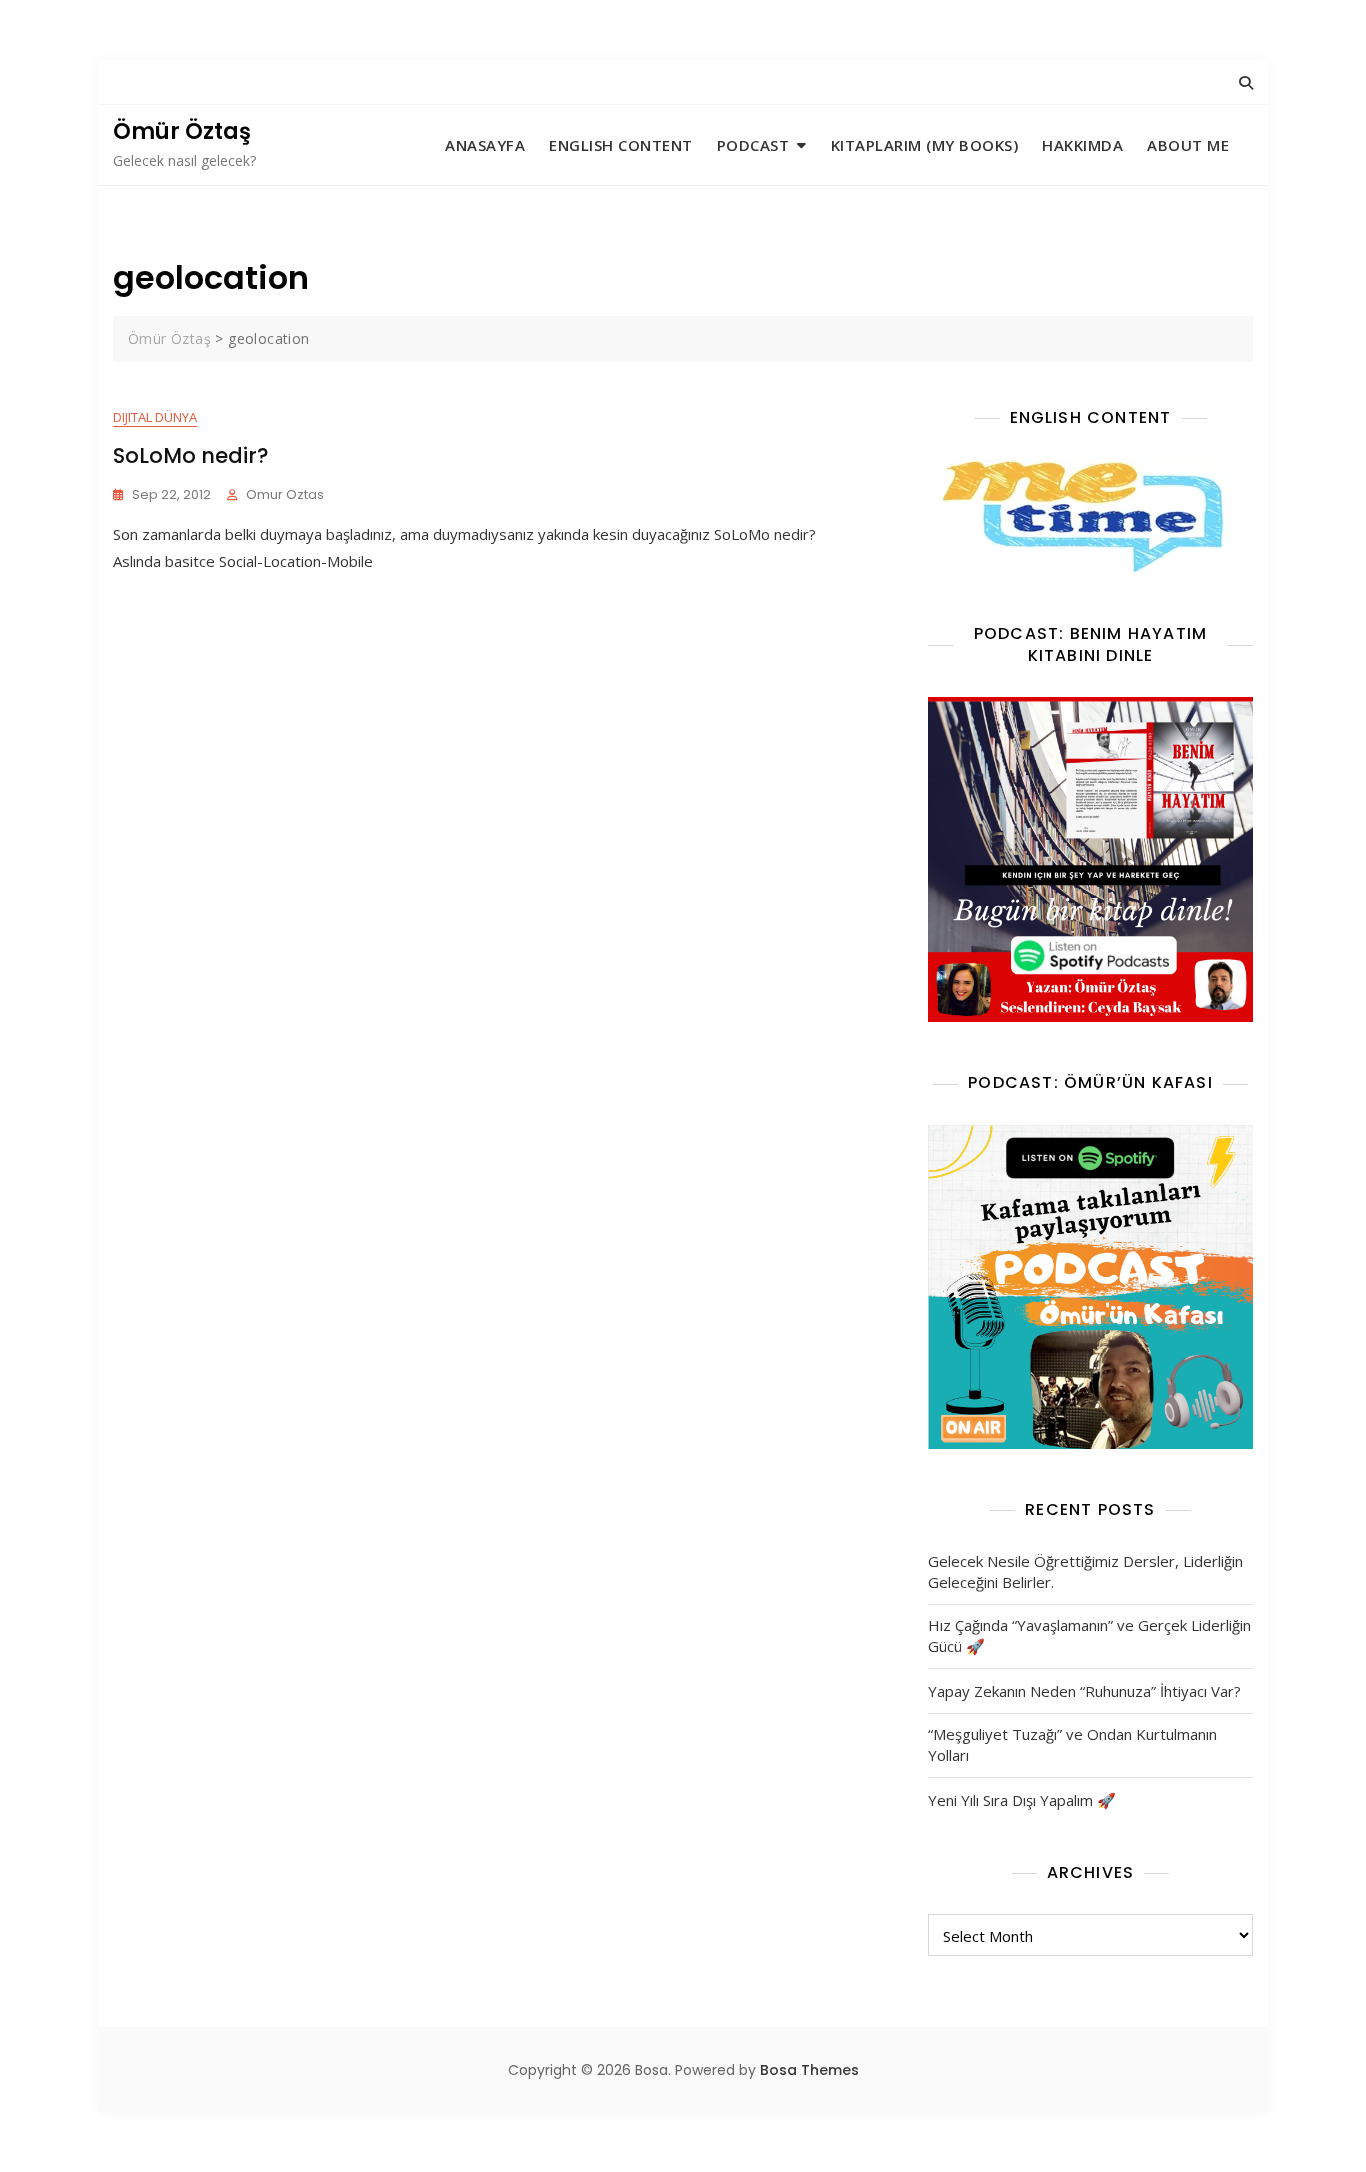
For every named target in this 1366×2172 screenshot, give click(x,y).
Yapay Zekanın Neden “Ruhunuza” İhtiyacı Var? (1084, 1691)
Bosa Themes (809, 2070)
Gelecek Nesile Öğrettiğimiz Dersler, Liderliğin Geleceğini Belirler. (1085, 1571)
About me (1188, 145)
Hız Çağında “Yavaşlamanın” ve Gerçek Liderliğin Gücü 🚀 (1089, 1635)
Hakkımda (1082, 145)
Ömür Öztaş (182, 131)
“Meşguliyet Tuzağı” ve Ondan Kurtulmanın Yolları (1072, 1744)
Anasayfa (485, 145)
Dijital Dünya (155, 417)
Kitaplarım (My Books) (925, 145)
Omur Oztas (285, 494)
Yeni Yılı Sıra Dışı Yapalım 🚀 (1022, 1800)
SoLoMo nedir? (191, 455)
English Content (621, 145)
